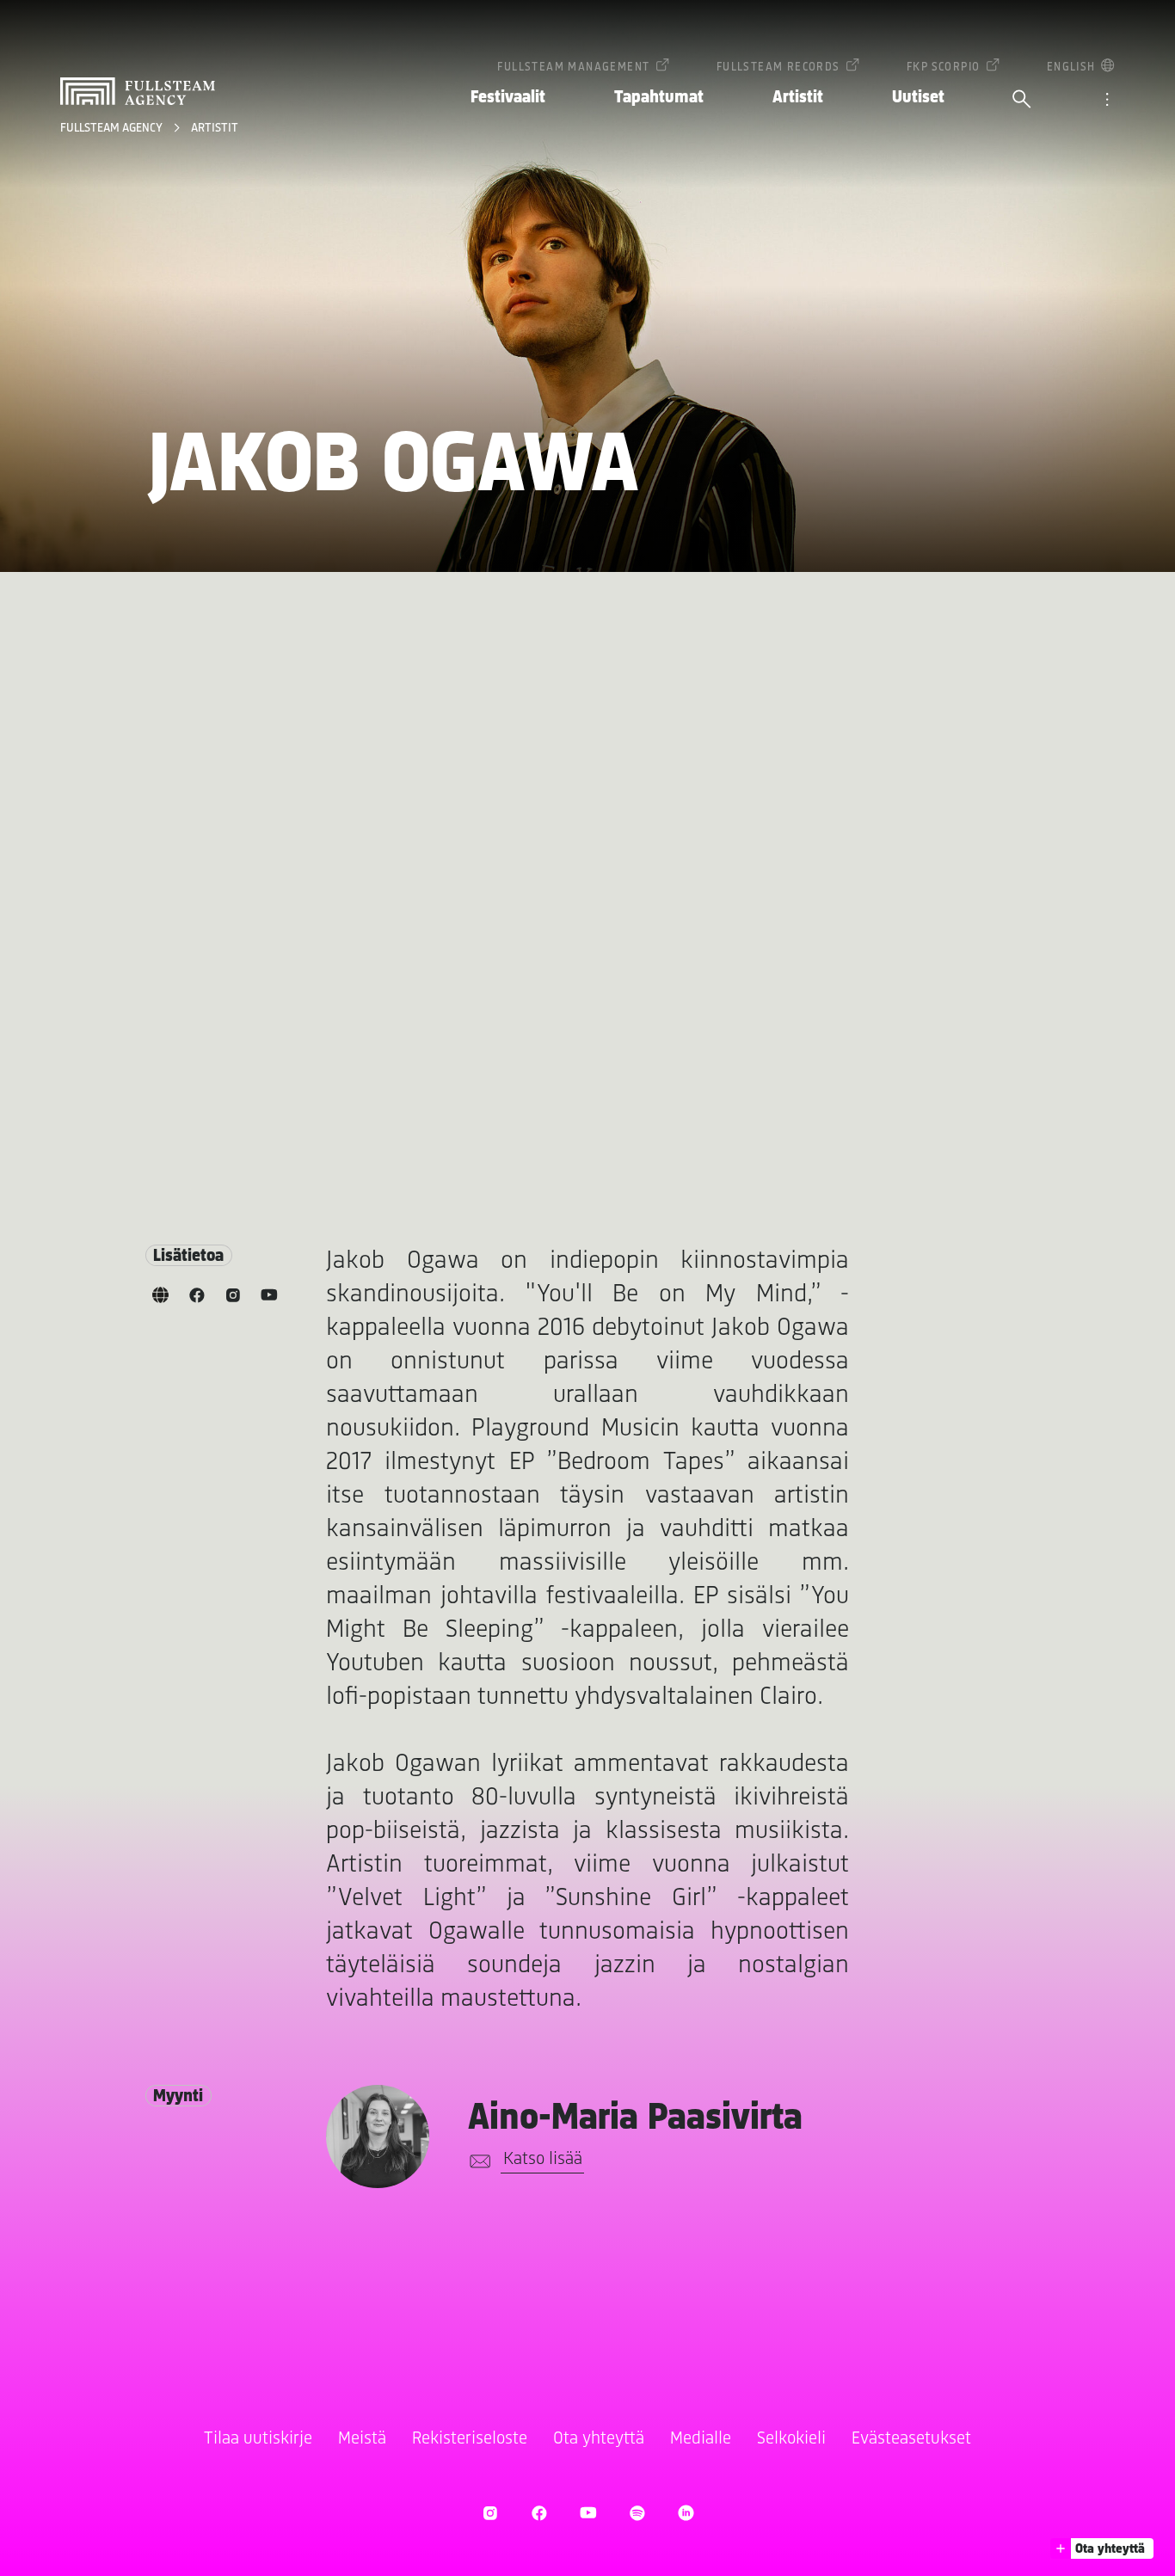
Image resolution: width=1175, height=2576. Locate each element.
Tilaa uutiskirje (258, 2439)
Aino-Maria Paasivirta (635, 2119)
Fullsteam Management (573, 68)
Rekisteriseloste (470, 2439)
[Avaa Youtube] (588, 2513)
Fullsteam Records (778, 68)
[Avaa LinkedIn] (686, 2513)
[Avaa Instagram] (490, 2513)
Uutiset (918, 98)
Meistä (362, 2439)
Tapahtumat (659, 98)
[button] (1102, 2548)
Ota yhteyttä (599, 2439)
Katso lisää (543, 2159)
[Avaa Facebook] (539, 2513)
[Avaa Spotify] (637, 2513)
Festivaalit (508, 98)
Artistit (798, 98)
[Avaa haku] (1022, 101)
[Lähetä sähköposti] (477, 2161)
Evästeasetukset (911, 2439)
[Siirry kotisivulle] (138, 91)
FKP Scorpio (943, 68)
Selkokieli (791, 2439)
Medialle (701, 2439)
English (1071, 68)
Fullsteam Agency (113, 129)
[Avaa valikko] (1107, 101)
